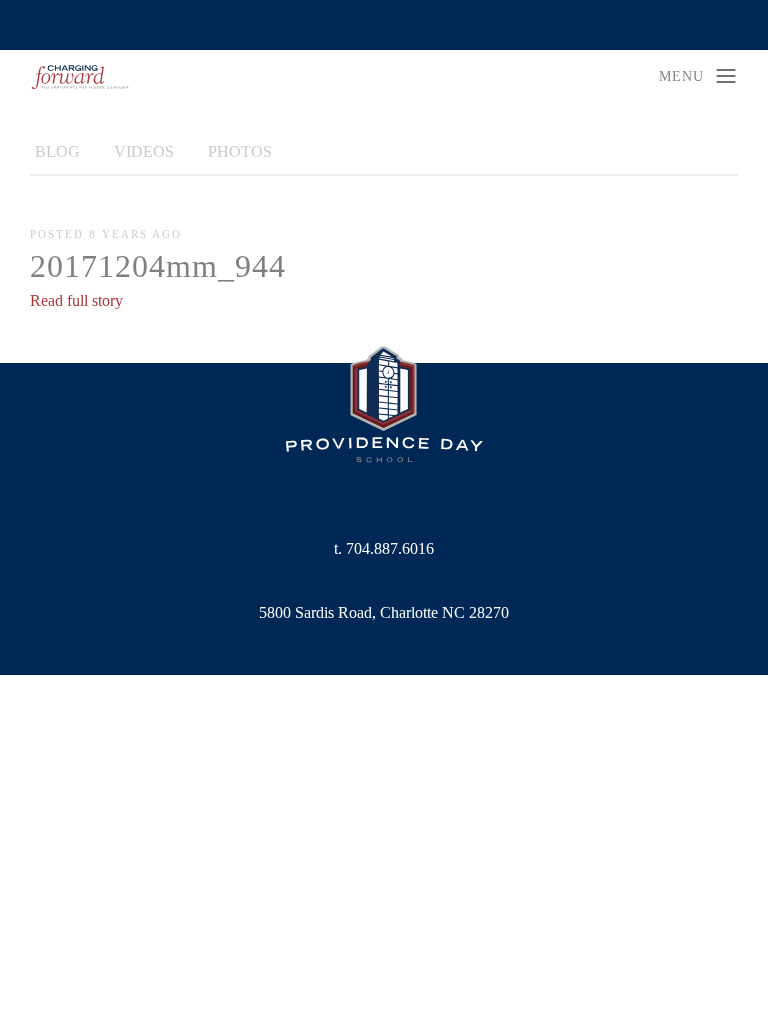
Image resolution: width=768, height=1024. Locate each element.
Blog (57, 151)
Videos (144, 151)
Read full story (76, 300)
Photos (240, 151)
